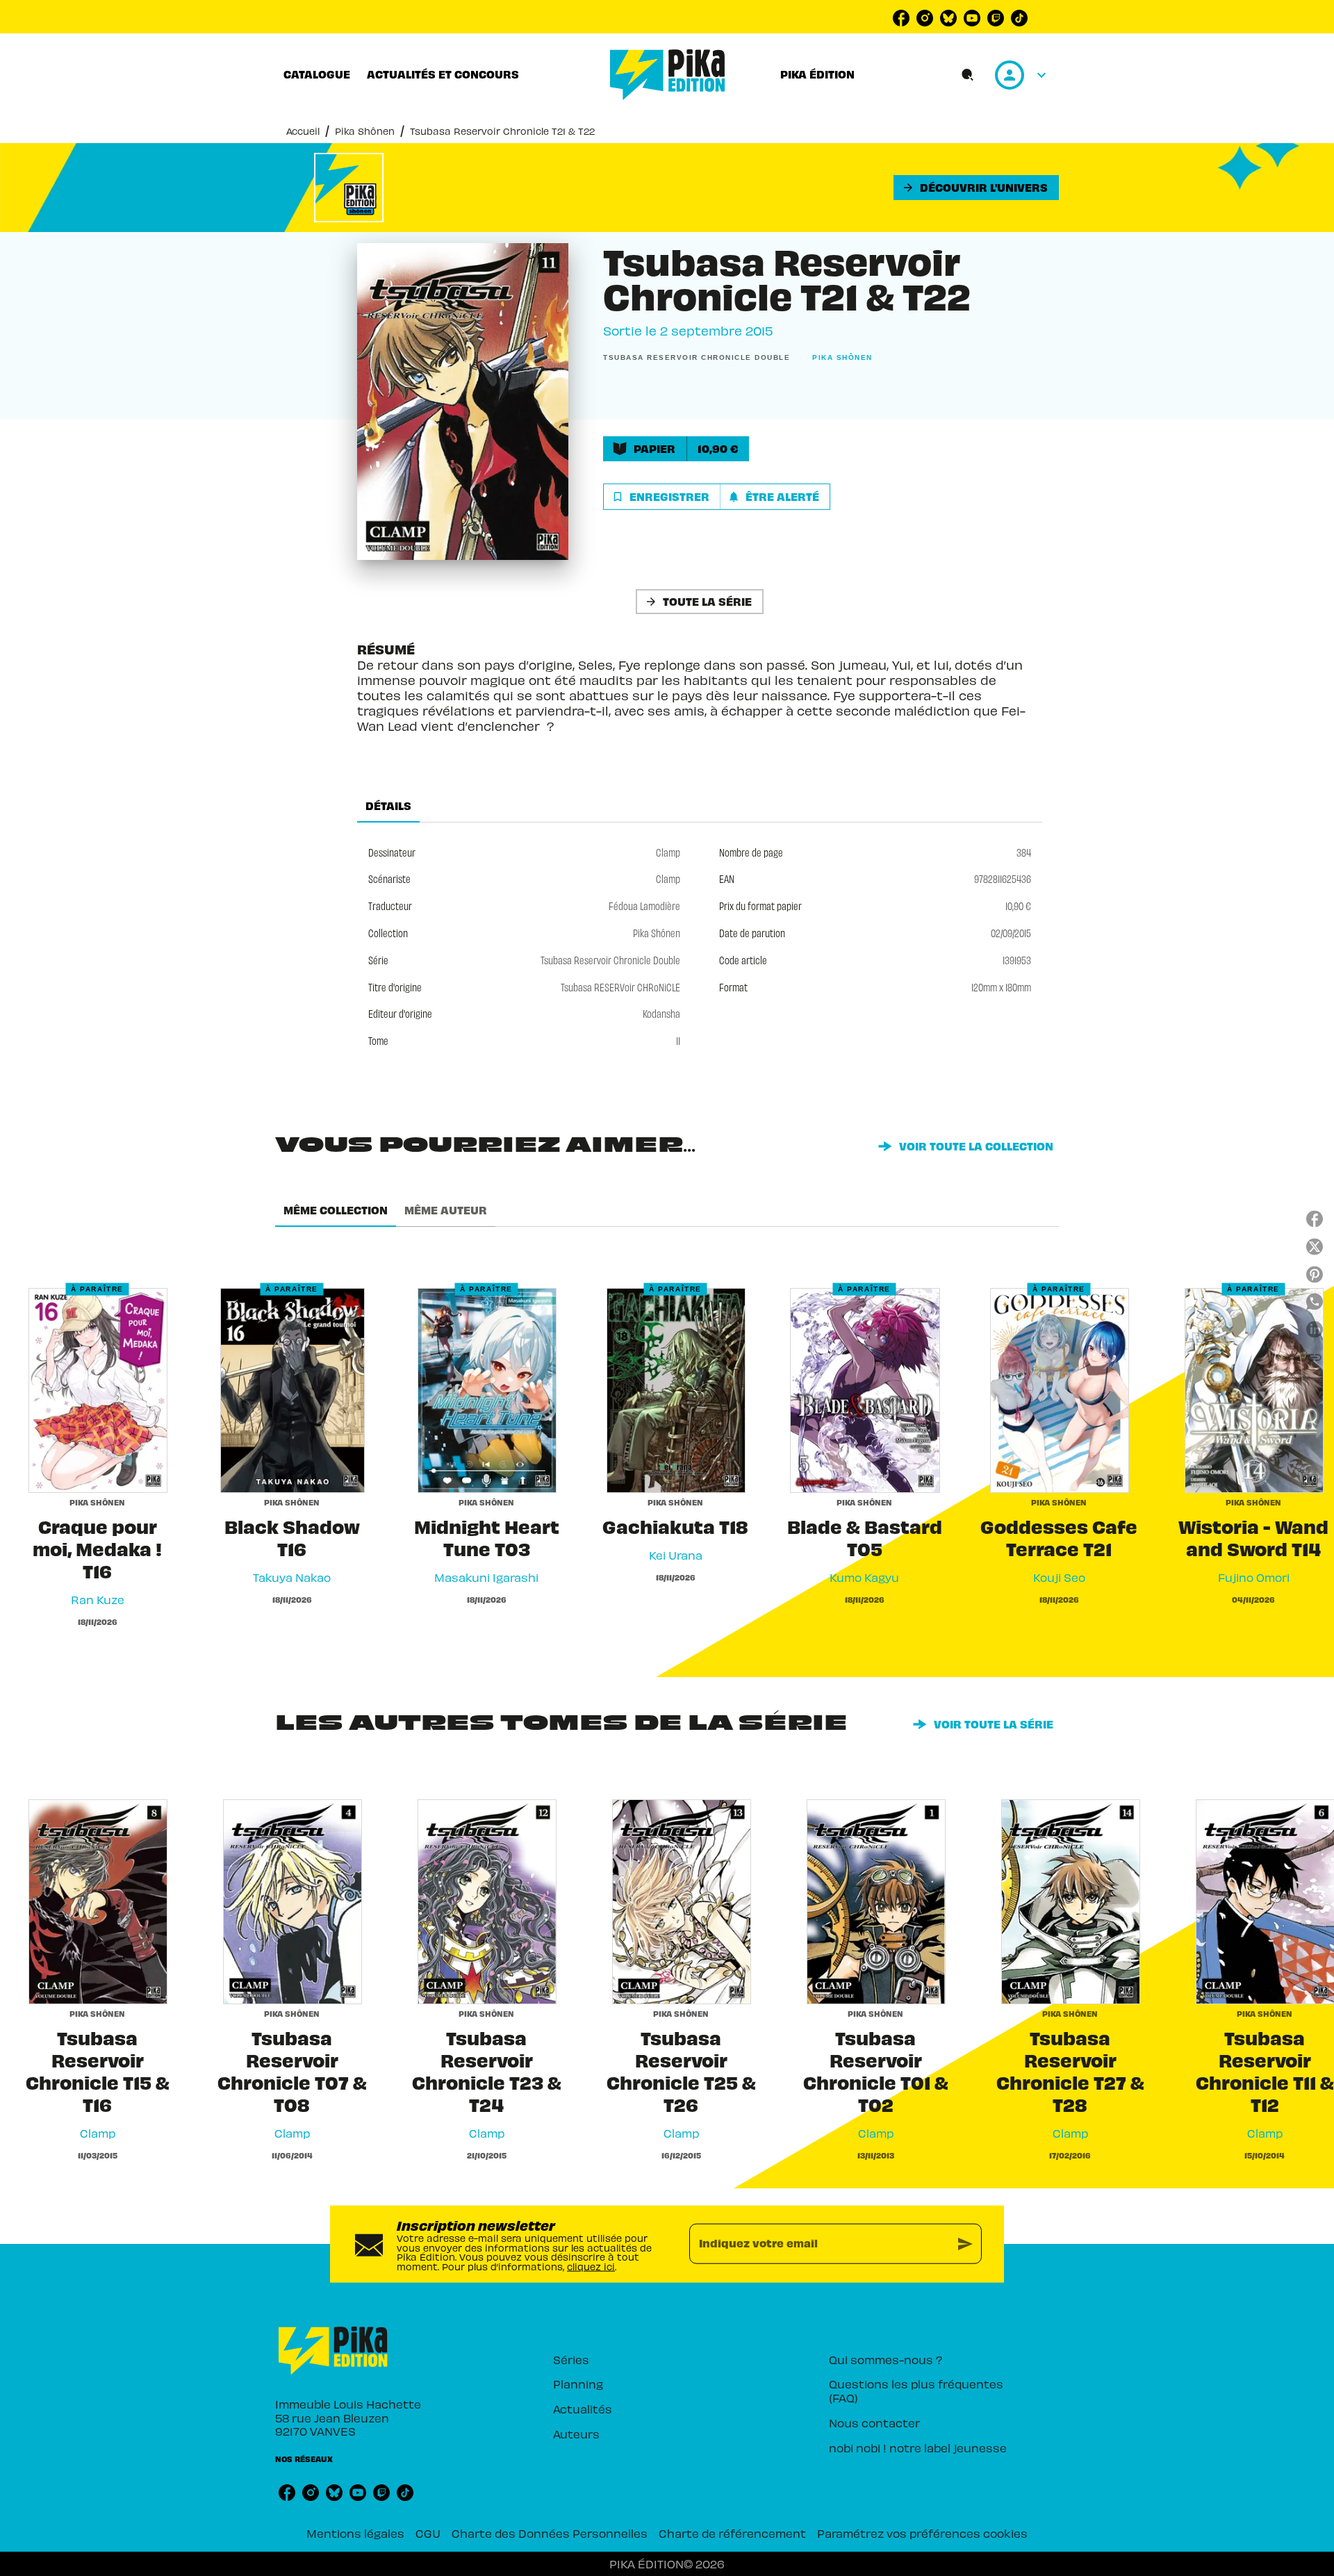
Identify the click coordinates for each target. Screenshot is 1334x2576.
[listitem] (901, 18)
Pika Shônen (365, 131)
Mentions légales (355, 2533)
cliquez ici (591, 2267)
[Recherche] (968, 75)
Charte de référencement (732, 2533)
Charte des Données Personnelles (550, 2533)
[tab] (317, 74)
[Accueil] (668, 75)
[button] (976, 188)
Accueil (303, 131)
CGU (428, 2533)
